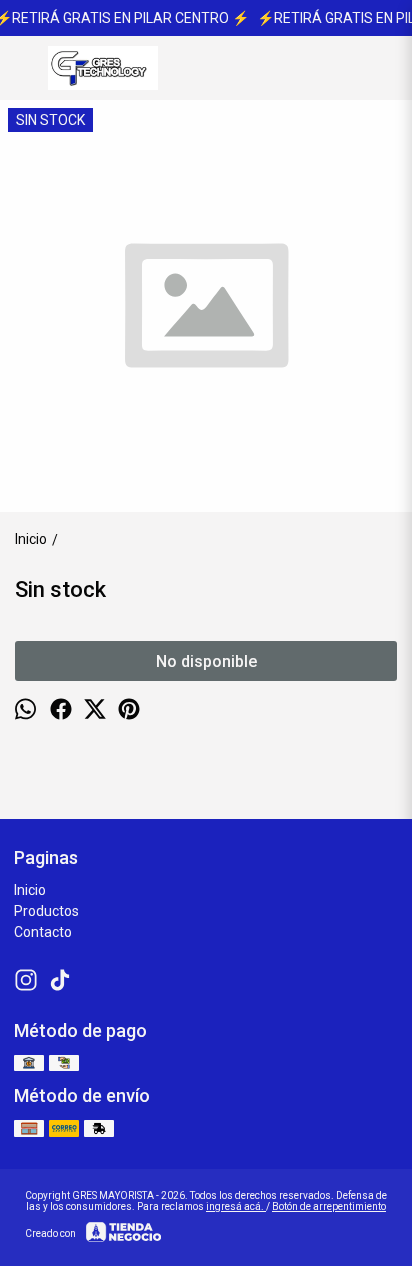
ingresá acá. (236, 1206)
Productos (46, 911)
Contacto (43, 932)
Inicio (30, 890)
